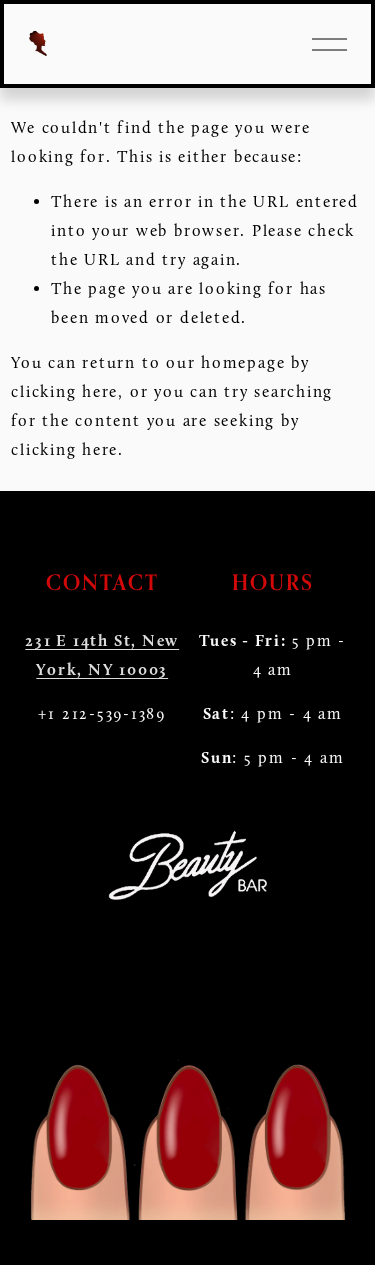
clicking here (64, 391)
